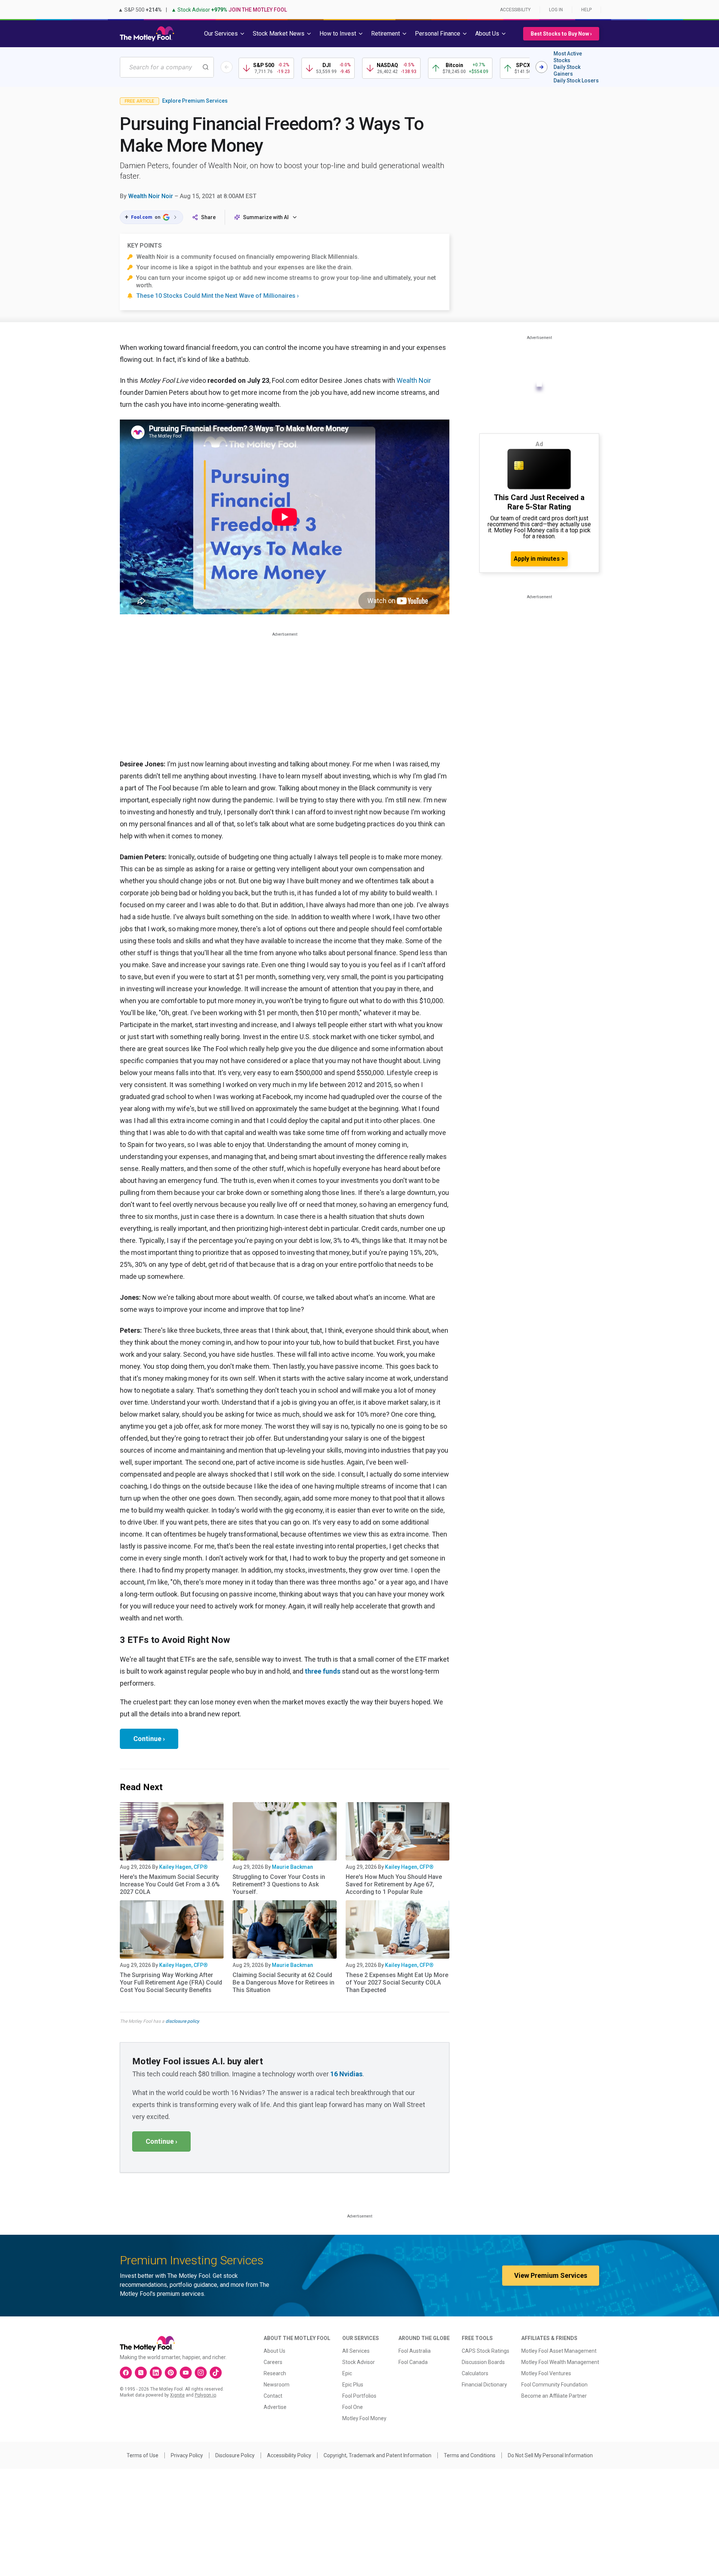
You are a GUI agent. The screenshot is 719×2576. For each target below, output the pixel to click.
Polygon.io (205, 2395)
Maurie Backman (292, 1867)
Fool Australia (415, 2351)
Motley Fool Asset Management (559, 2351)
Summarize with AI (266, 217)
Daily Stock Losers (576, 81)
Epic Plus (353, 2385)
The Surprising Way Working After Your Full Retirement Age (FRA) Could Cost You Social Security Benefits (171, 1982)
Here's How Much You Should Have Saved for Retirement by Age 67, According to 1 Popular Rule (394, 1884)
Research (275, 2373)
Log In (556, 10)
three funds (323, 1671)
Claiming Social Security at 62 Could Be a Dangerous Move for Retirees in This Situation (283, 1982)
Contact (273, 2396)
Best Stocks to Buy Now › (561, 34)
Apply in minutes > (539, 559)
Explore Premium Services (195, 101)
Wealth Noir (414, 380)
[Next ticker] (541, 67)
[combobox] (167, 67)
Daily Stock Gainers (567, 70)
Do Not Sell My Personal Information (550, 2455)
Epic (347, 2373)
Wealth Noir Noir (151, 196)
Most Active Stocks (568, 57)
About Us (274, 2351)
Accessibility (515, 10)
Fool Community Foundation (554, 2385)
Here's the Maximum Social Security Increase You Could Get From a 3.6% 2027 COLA (170, 1884)
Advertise (275, 2407)
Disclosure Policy (235, 2455)
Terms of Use (142, 2455)
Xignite (177, 2395)
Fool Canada (413, 2362)
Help (586, 10)
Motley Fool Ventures (546, 2373)
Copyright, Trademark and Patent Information (377, 2455)
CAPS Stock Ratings (486, 2351)
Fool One (353, 2407)
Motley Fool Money (364, 2418)
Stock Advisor (359, 2362)
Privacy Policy (187, 2455)
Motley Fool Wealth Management (560, 2362)
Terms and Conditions (470, 2455)
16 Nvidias (346, 2074)
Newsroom (277, 2385)
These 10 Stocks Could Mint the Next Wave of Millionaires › (218, 296)
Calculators (475, 2373)
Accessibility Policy (289, 2455)
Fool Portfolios (359, 2396)
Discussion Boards (483, 2362)
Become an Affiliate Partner (554, 2396)
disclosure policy (182, 2021)
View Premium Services (551, 2275)
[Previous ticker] (227, 67)
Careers (273, 2362)
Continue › (149, 1739)
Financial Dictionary (484, 2385)
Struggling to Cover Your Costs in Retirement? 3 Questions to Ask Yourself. (279, 1884)
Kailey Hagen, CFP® (183, 1867)
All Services (356, 2351)
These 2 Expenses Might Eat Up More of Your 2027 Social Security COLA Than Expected (397, 1982)
